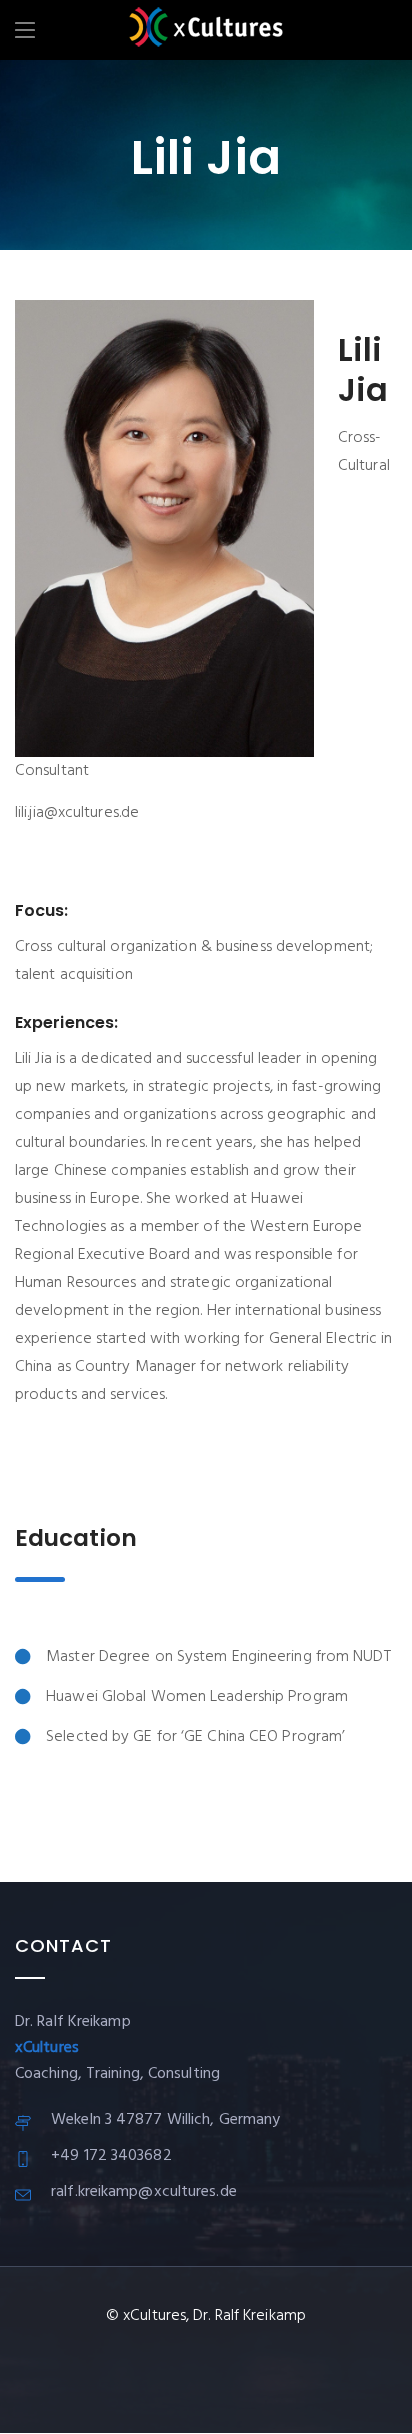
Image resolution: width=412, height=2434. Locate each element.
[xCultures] (206, 30)
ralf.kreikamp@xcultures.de (144, 2192)
